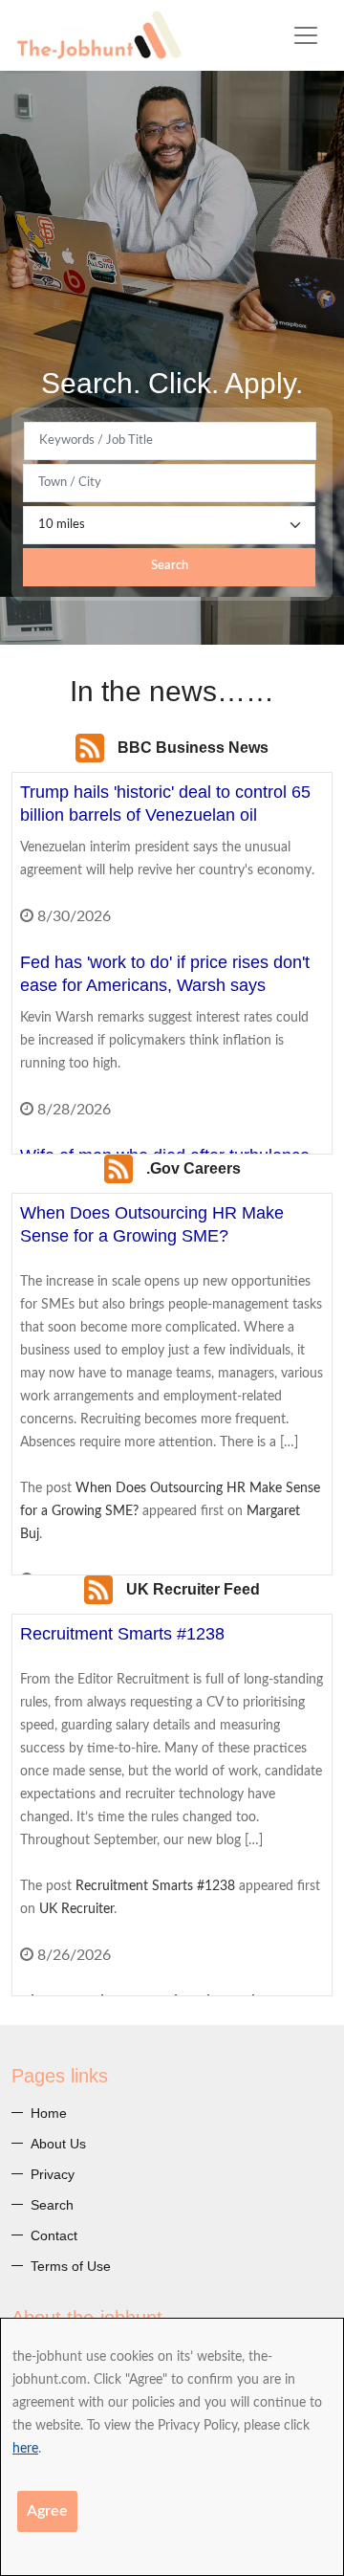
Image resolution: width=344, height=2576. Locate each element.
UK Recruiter (76, 1909)
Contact (54, 2235)
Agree (47, 2511)
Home (49, 2113)
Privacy (53, 2174)
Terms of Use (71, 2266)
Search (170, 566)
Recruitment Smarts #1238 (155, 1886)
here (25, 2449)
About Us (58, 2144)
